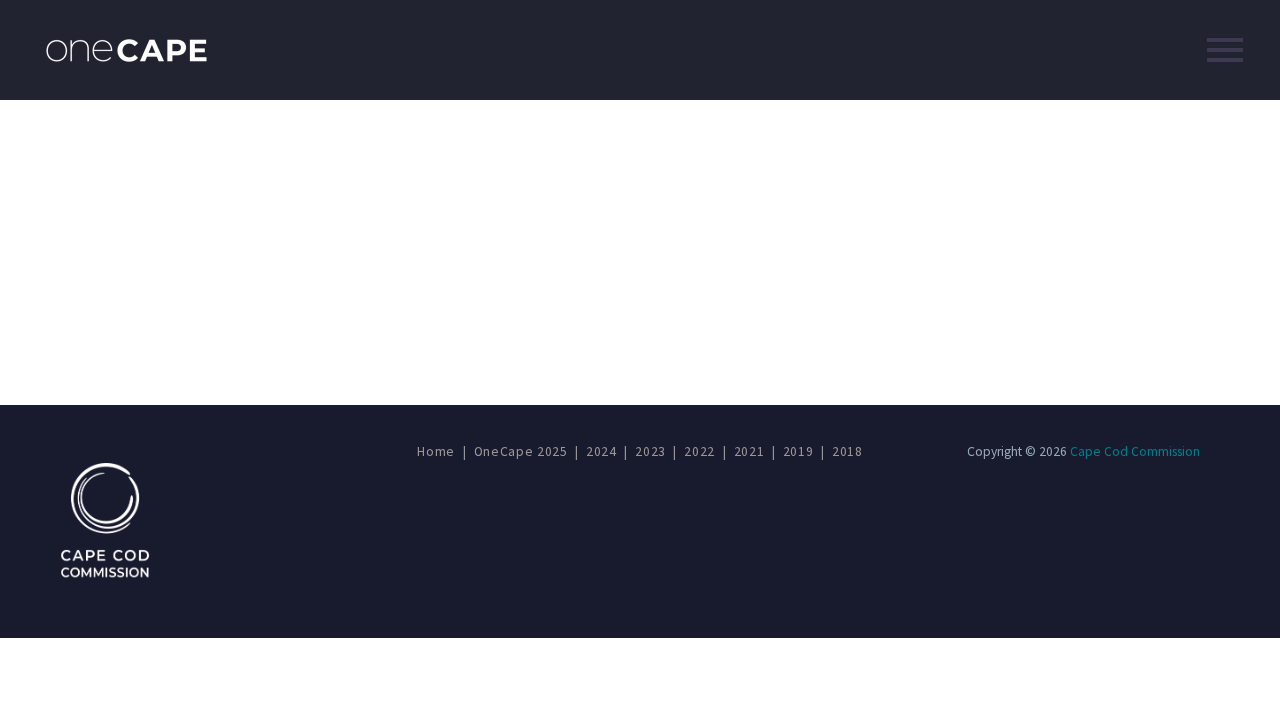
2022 (699, 451)
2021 (749, 451)
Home (436, 451)
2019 (798, 451)
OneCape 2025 (521, 451)
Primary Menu (1225, 50)
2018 (847, 451)
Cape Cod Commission (1135, 451)
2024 (601, 451)
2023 (650, 451)
